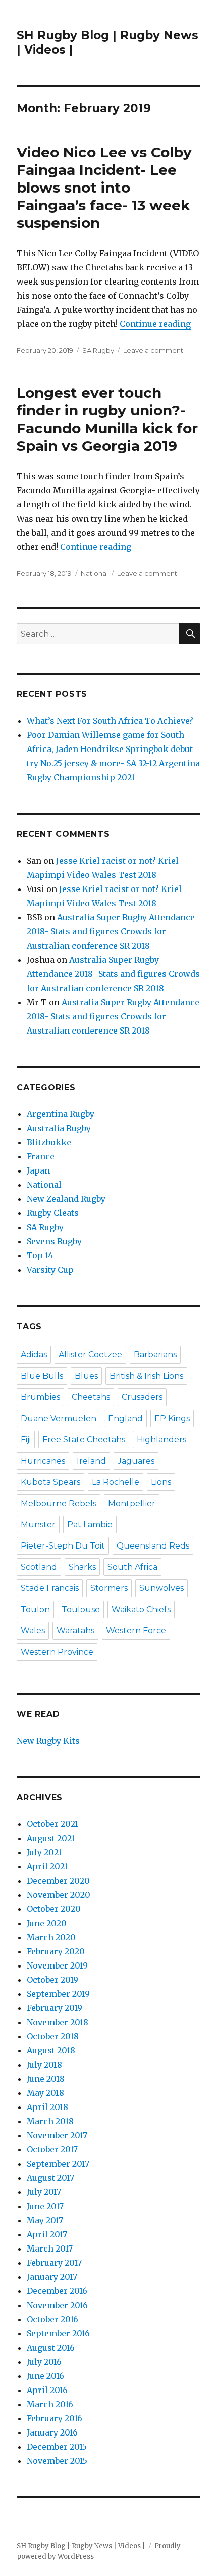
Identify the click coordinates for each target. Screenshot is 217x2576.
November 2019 (57, 1965)
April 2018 (47, 2107)
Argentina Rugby (61, 1114)
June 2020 (47, 1923)
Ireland (91, 1461)
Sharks (82, 1567)
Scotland (39, 1567)
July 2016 (44, 2362)
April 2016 (47, 2390)
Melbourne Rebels (59, 1503)
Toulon (35, 1609)
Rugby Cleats (53, 1213)
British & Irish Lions (146, 1376)
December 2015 (57, 2447)
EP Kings (172, 1418)
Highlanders (161, 1440)
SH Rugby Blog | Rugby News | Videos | (81, 2546)
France (41, 1156)
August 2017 (50, 2178)
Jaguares (136, 1461)
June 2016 (45, 2376)
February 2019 (55, 2008)
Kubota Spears (50, 1482)
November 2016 (57, 2305)
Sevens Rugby (54, 1241)
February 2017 (54, 2263)
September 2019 (58, 1994)
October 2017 (52, 2149)
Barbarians (155, 1355)
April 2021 (47, 1866)
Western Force (136, 1631)
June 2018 (46, 2079)
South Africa (132, 1567)
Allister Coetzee (90, 1355)
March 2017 (50, 2249)
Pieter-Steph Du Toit (63, 1546)
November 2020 (59, 1895)
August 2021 (51, 1838)
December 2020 (58, 1881)
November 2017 (57, 2135)
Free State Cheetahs (84, 1440)
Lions (161, 1482)
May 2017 (45, 2220)
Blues (86, 1376)
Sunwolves (161, 1588)
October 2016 (52, 2319)
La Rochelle (116, 1482)
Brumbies (40, 1397)
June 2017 (45, 2206)
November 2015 (57, 2461)
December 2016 (57, 2291)
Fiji (26, 1440)
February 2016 (55, 2418)
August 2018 (51, 2050)
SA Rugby (98, 350)
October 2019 (52, 1980)
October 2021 (52, 1824)
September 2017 (58, 2164)
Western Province (57, 1652)
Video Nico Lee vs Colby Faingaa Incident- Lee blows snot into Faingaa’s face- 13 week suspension (104, 188)
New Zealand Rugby (66, 1199)
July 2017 (44, 2192)
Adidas (34, 1355)
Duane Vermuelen (59, 1418)
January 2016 (52, 2432)
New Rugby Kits (48, 1741)
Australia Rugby (59, 1128)
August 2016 (51, 2348)
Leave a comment (153, 350)
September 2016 (58, 2333)
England (125, 1418)
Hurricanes (43, 1461)
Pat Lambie (90, 1525)
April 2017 (47, 2234)
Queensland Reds (153, 1546)
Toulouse (81, 1609)
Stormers (109, 1588)
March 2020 (51, 1937)
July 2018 (44, 2065)
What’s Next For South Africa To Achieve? (110, 721)
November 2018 (58, 2022)
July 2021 (44, 1852)
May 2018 (45, 2093)
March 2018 (50, 2121)
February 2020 (56, 1951)
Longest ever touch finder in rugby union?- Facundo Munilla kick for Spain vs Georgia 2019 (107, 419)
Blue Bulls (42, 1376)
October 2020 (54, 1909)
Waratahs (75, 1631)
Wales (33, 1631)
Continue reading (155, 324)
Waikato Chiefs (141, 1609)
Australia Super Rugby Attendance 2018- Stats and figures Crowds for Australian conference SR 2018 (111, 931)
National (94, 573)
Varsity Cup (50, 1270)
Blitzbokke (49, 1142)
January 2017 (52, 2277)
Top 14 (40, 1255)
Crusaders (142, 1397)
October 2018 (53, 2036)
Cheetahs (91, 1397)
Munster (38, 1525)
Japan (38, 1170)
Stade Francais (50, 1588)
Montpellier (132, 1503)
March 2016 (50, 2404)
